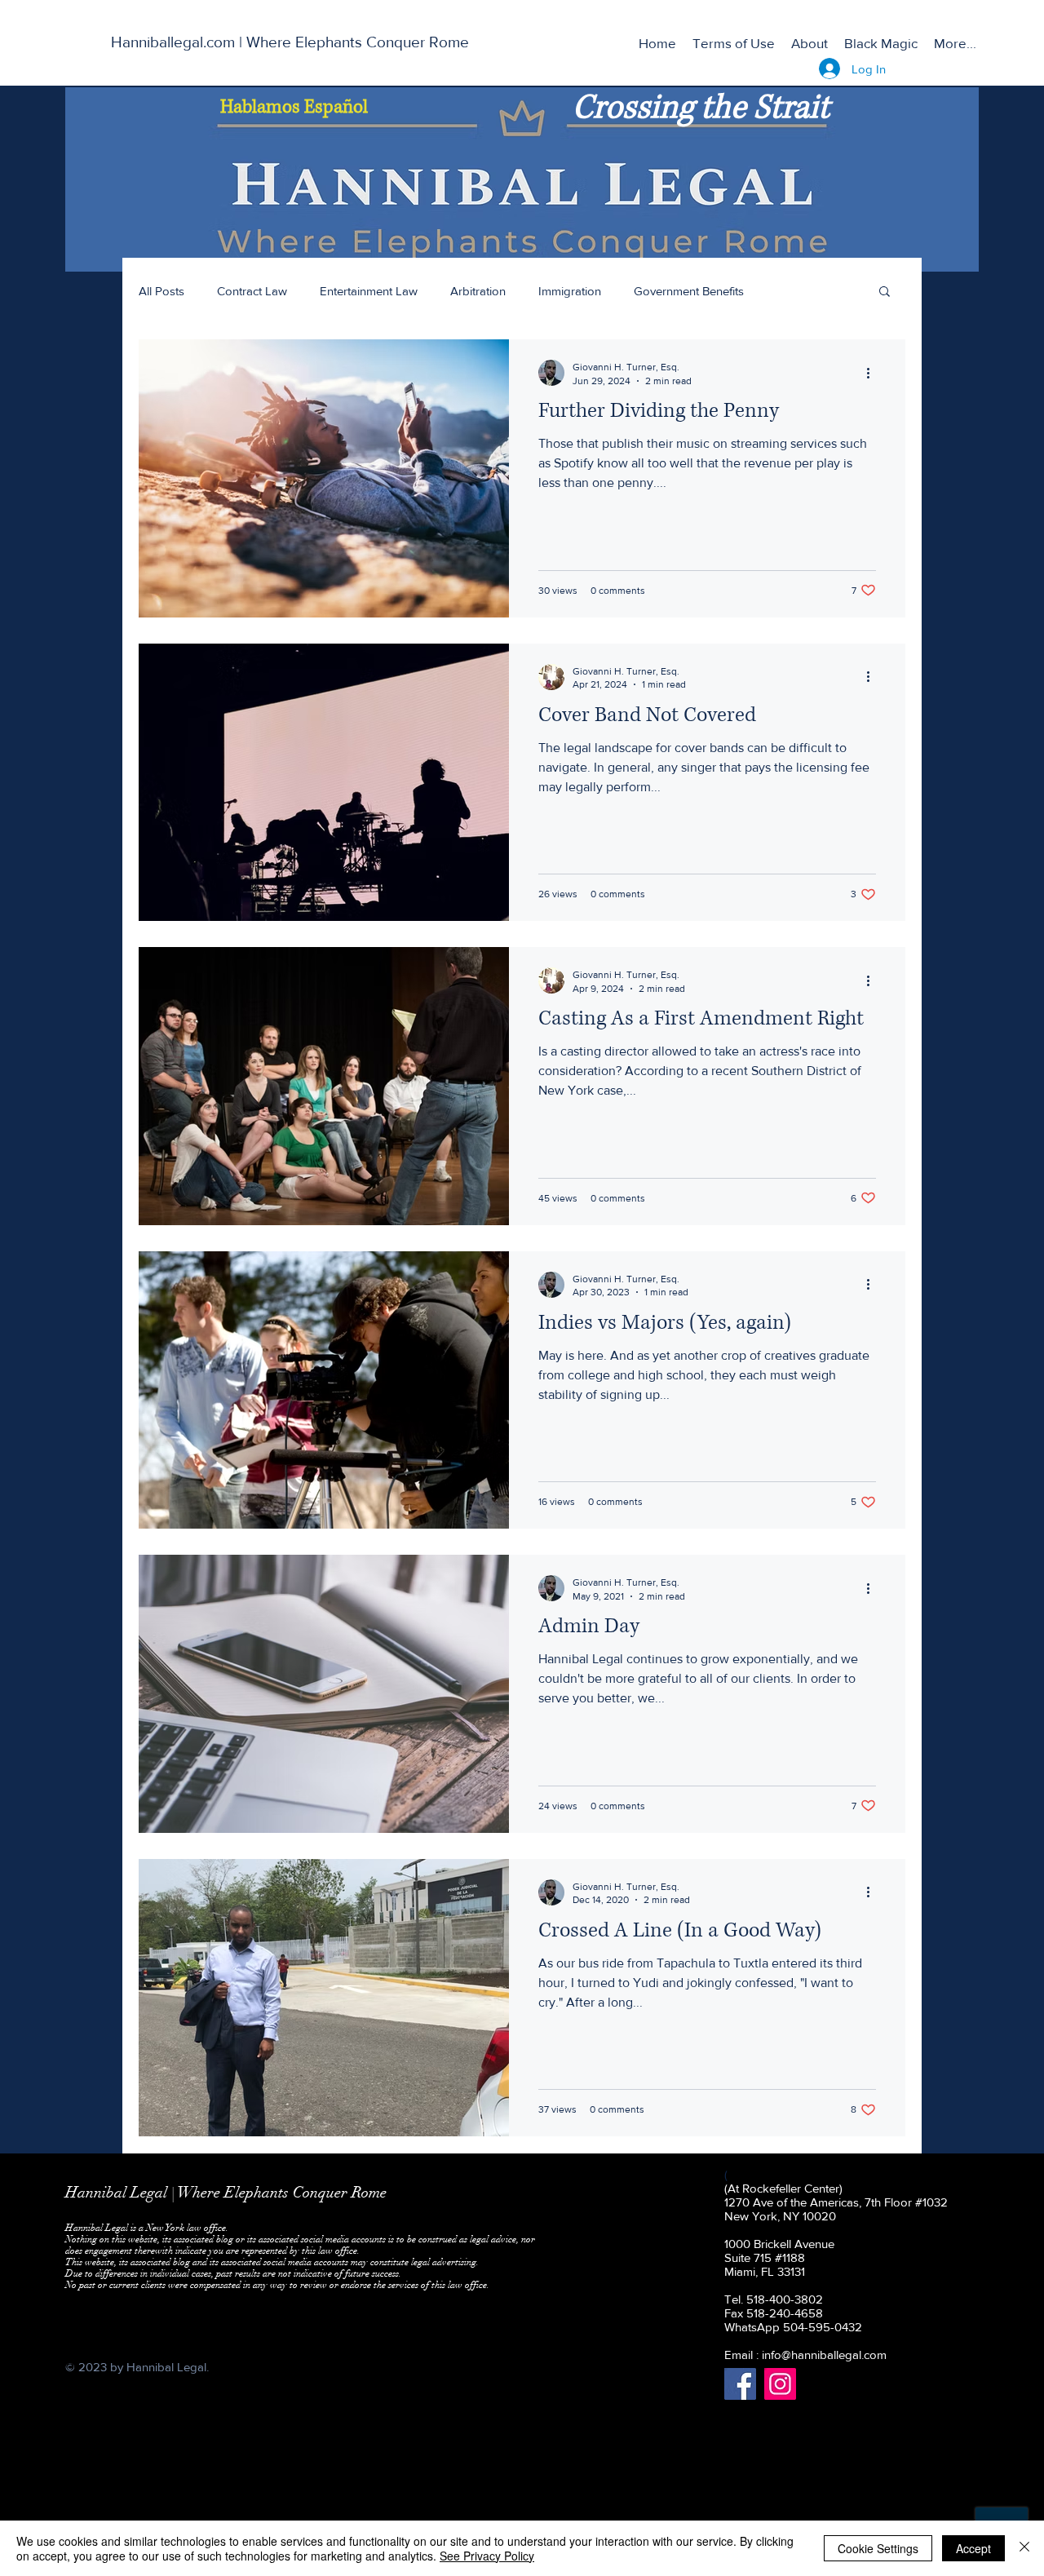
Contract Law (252, 291)
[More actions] (874, 373)
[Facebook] (740, 2384)
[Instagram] (780, 2384)
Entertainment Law (369, 291)
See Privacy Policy (487, 2556)
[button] (885, 292)
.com (874, 2355)
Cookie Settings (878, 2548)
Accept (973, 2548)
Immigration (570, 291)
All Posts (161, 291)
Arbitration (478, 291)
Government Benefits (689, 291)
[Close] (1024, 2548)
